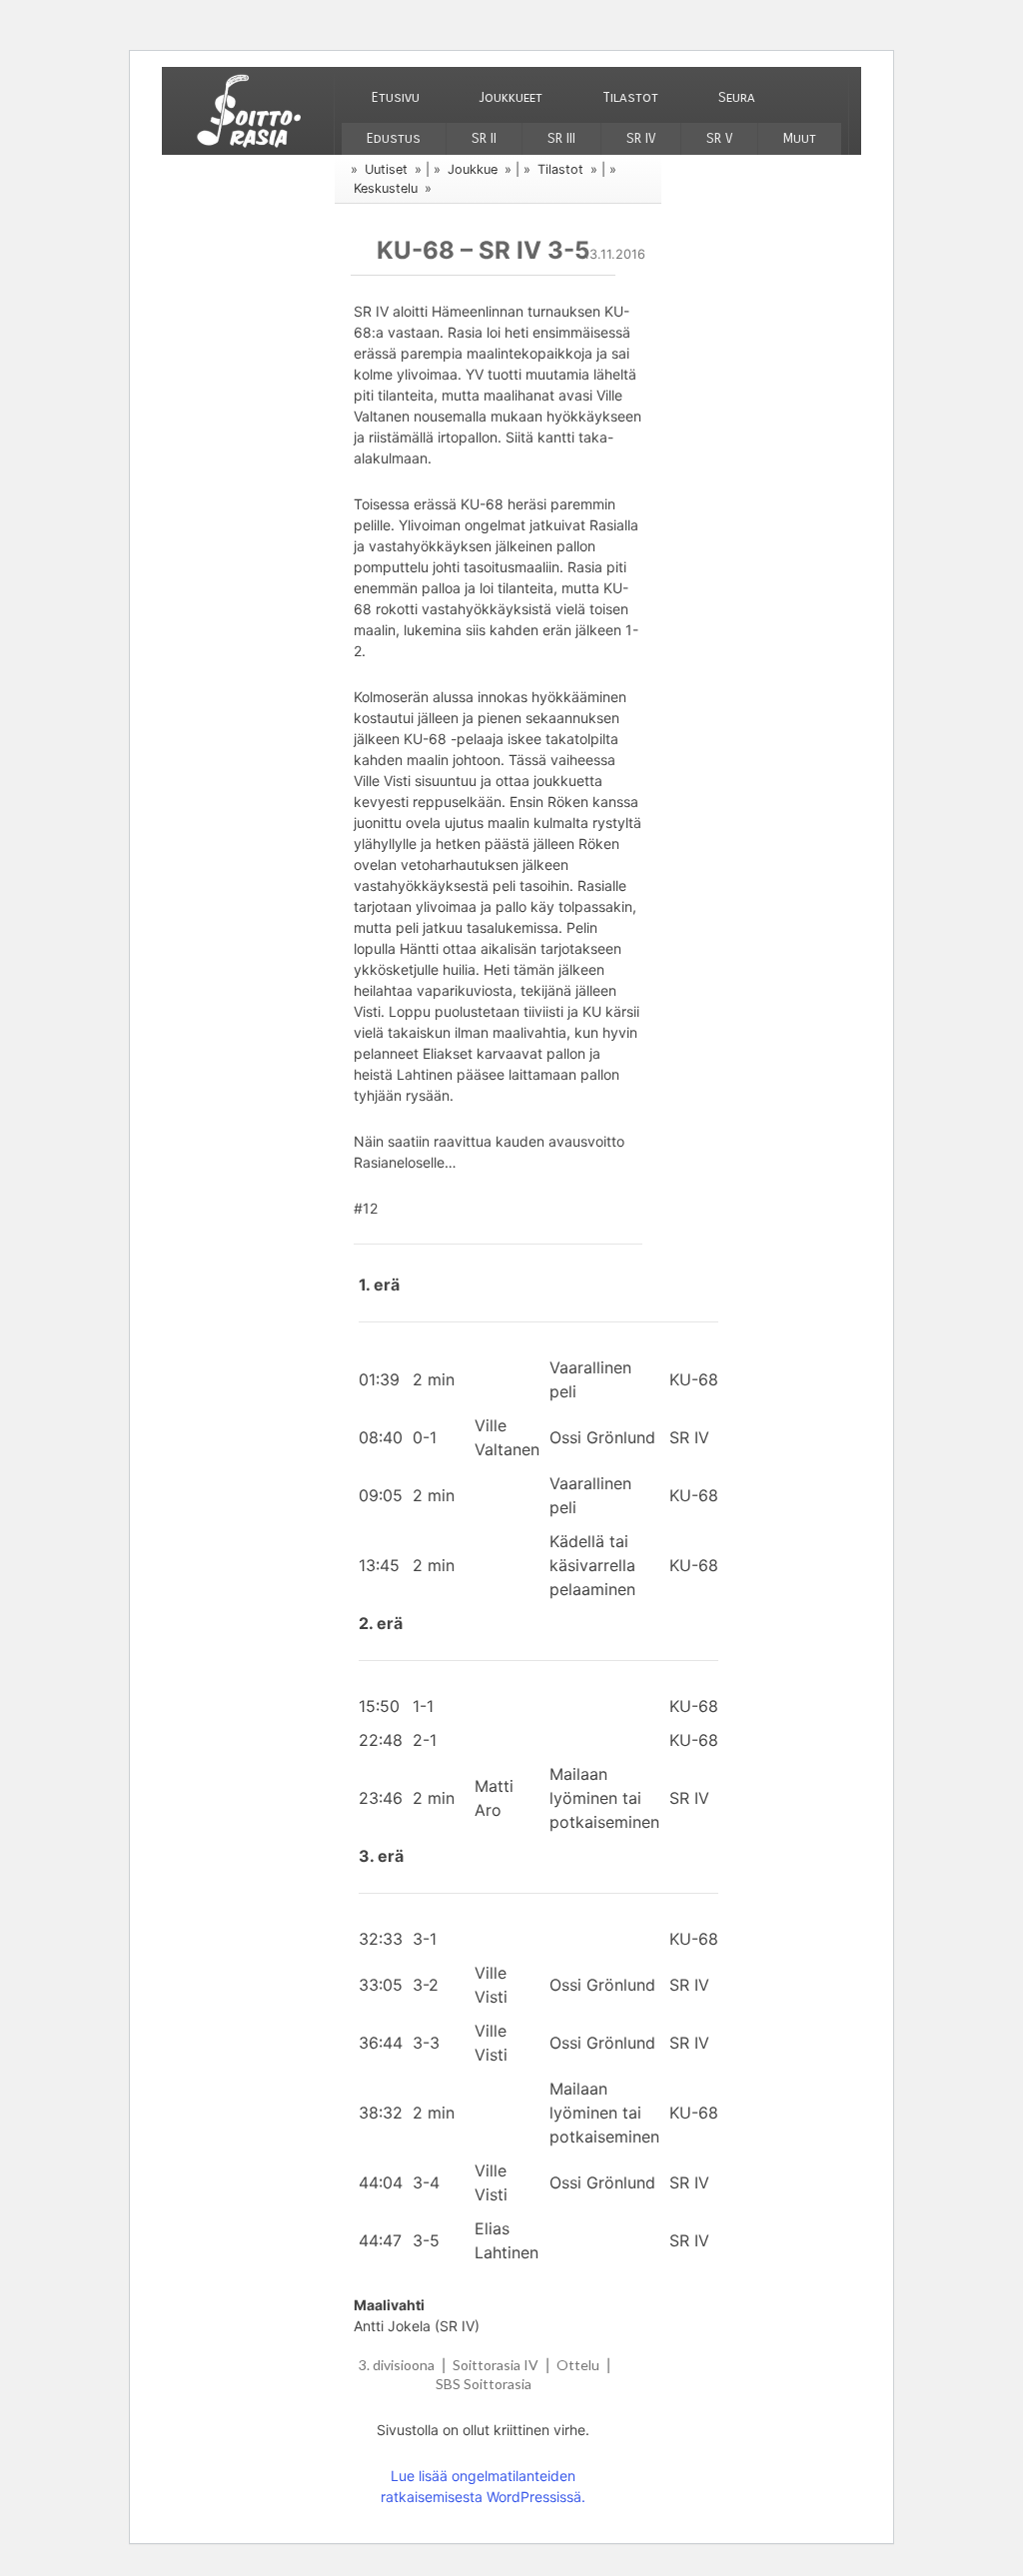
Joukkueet (511, 97)
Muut (800, 138)
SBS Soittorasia (484, 2384)
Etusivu (396, 97)
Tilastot (630, 97)
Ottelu (578, 2365)
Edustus (394, 138)
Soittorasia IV (496, 2365)
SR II (484, 138)
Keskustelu (386, 188)
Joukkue (473, 169)
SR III (561, 138)
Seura (737, 97)
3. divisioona (397, 2365)
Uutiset (386, 169)
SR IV (641, 138)
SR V (719, 138)
